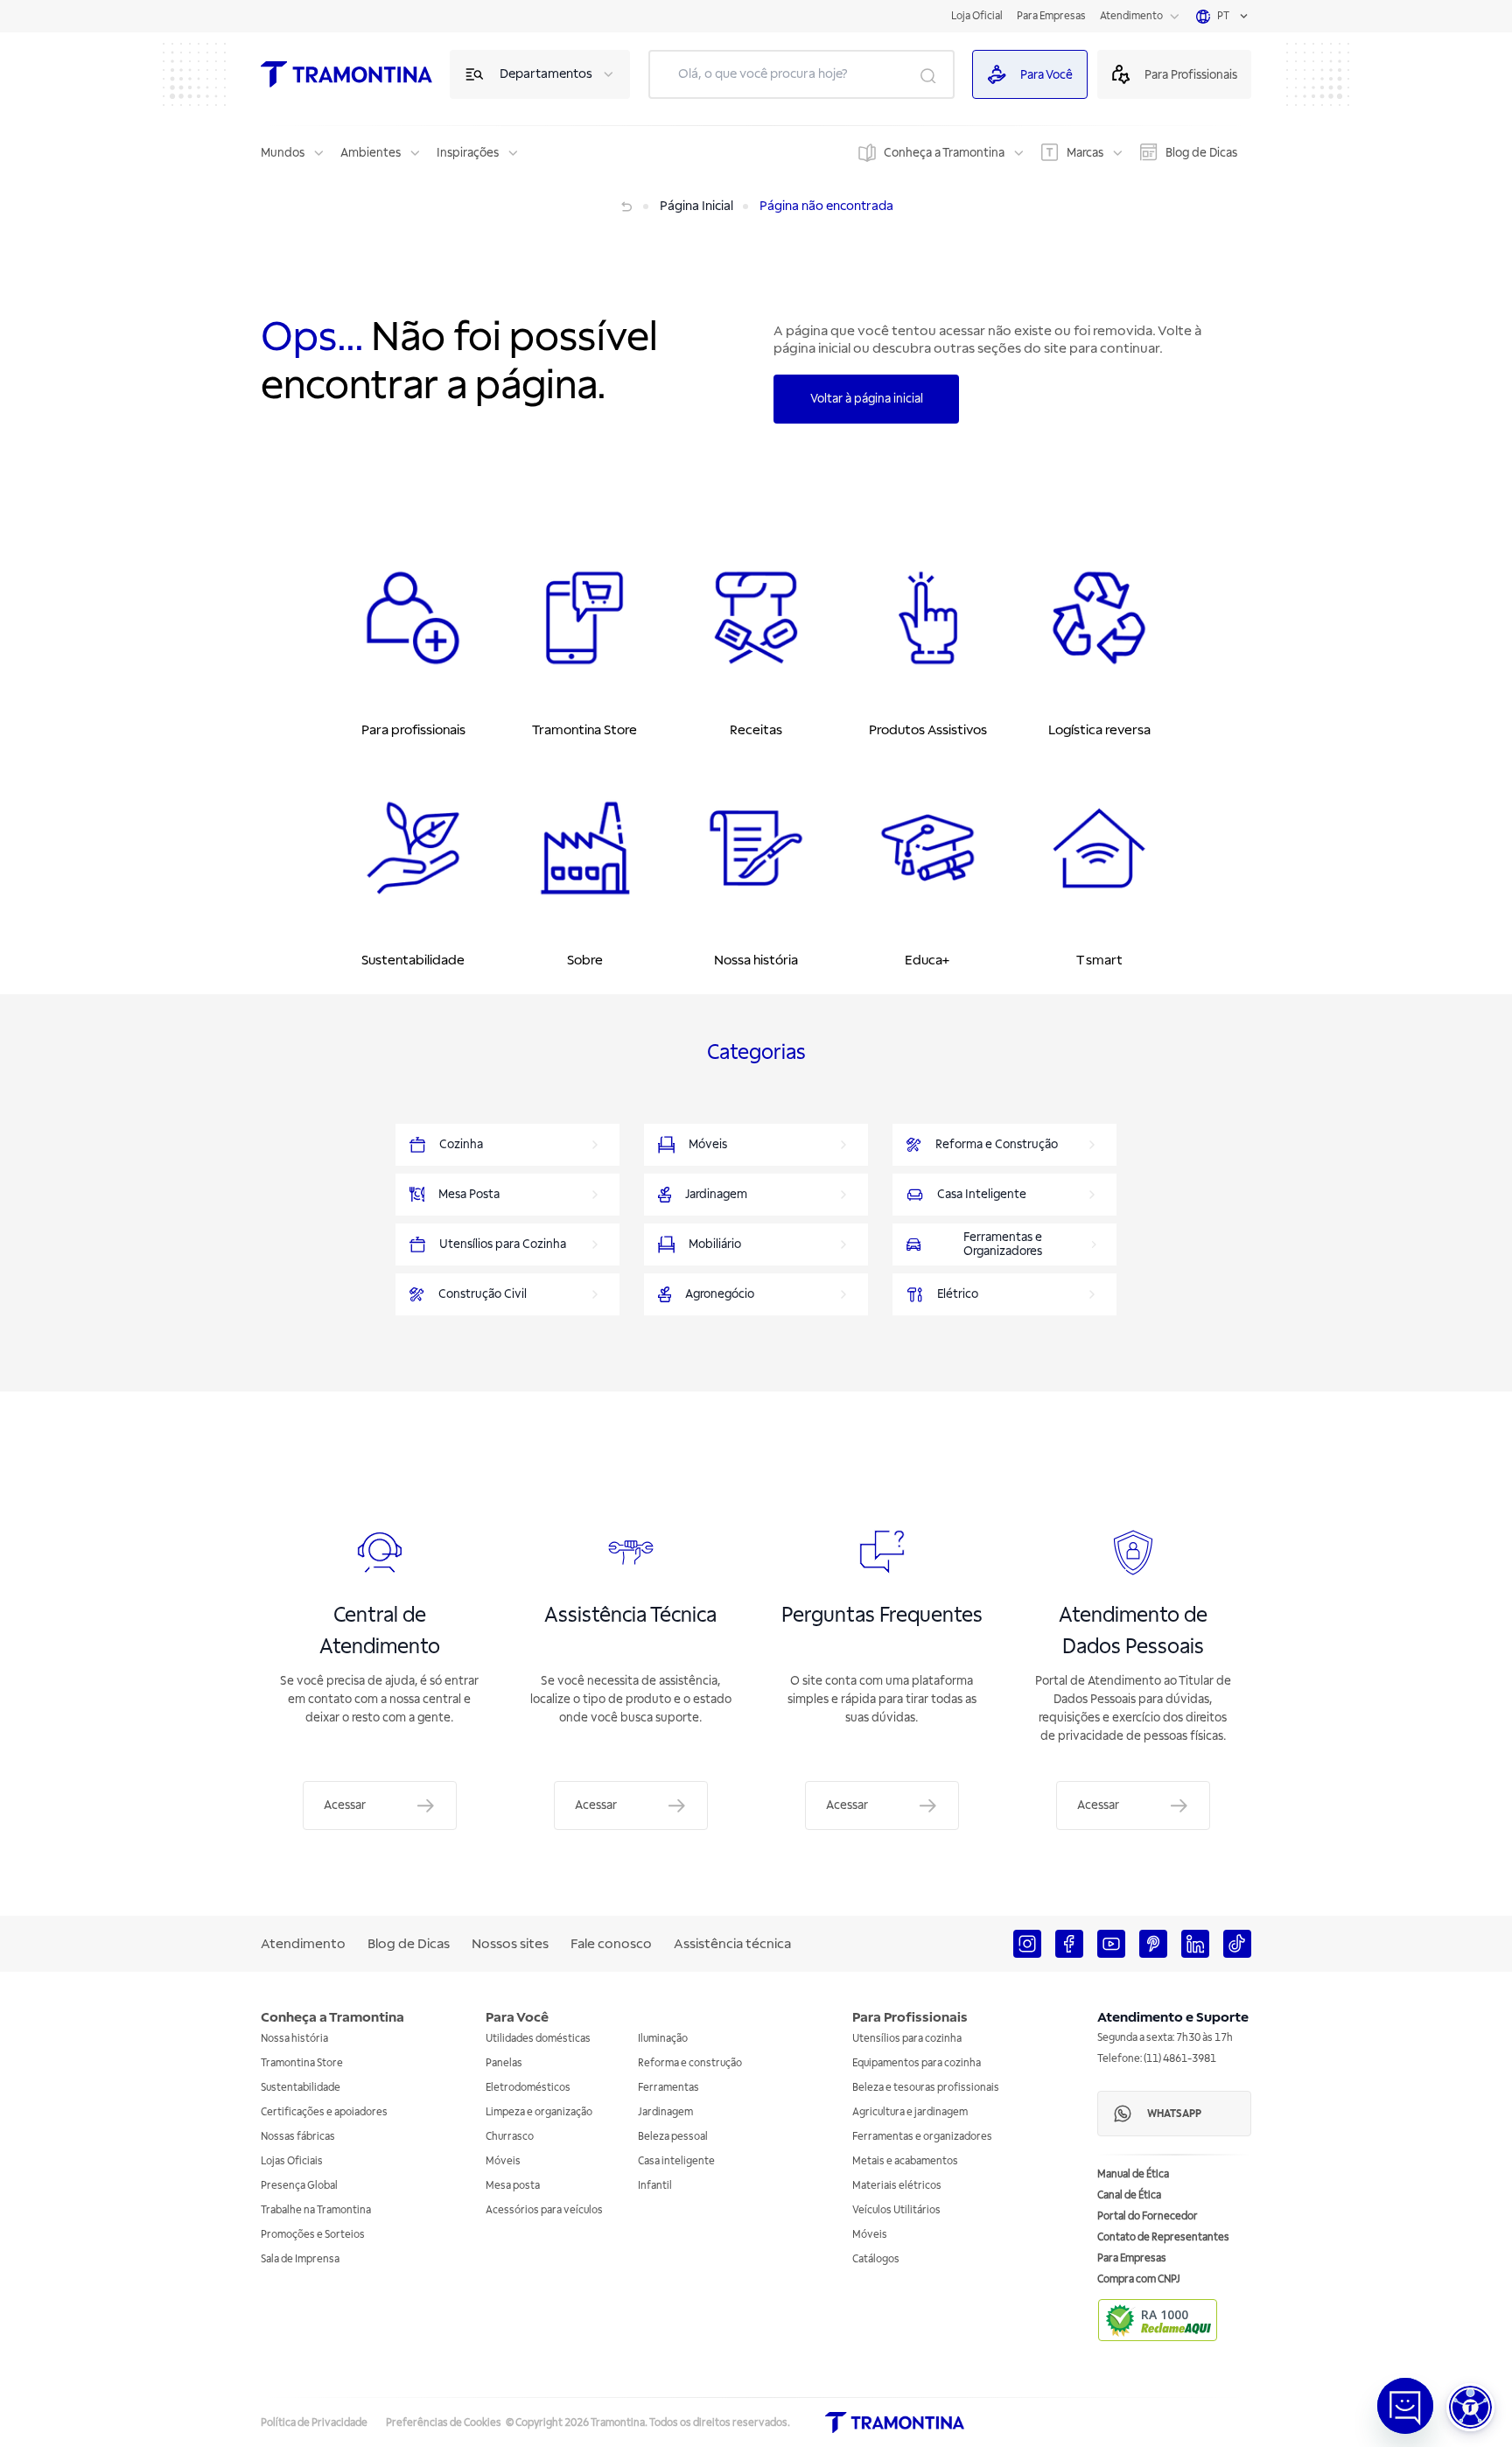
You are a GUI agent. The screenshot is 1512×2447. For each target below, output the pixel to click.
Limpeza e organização (539, 2112)
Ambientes (371, 153)
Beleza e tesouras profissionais (926, 2088)
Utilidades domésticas (538, 2039)
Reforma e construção (690, 2063)
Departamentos (546, 74)
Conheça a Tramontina (944, 153)
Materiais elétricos (897, 2186)
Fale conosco (611, 1944)
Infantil (655, 2186)
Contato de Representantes (1163, 2237)
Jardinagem (665, 2112)
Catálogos (876, 2259)
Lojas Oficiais (292, 2161)
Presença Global (299, 2186)
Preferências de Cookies (444, 2423)
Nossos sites (510, 1944)
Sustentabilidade (301, 2088)
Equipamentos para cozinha (917, 2063)
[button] (1470, 2407)
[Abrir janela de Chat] (1405, 2406)
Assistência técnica (732, 1944)
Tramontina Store (302, 2063)
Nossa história (294, 2039)
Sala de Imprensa (300, 2259)
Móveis (503, 2161)
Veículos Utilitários (896, 2210)
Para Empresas (1051, 16)
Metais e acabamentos (905, 2161)
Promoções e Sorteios (313, 2235)
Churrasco (510, 2137)
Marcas (1085, 153)
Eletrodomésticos (528, 2088)
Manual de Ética (1133, 2174)
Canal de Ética (1129, 2195)
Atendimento (1131, 16)
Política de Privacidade (314, 2423)
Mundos (283, 153)
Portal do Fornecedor (1148, 2216)
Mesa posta (513, 2186)
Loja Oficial (977, 16)
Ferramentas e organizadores (922, 2137)
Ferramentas (668, 2088)
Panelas (504, 2063)
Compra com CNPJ (1139, 2279)
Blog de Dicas (1201, 153)
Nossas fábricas (298, 2137)
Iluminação (663, 2039)
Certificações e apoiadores (324, 2112)
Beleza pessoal (673, 2137)
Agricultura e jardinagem (910, 2112)
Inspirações (468, 153)
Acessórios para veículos (544, 2210)
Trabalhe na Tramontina (316, 2210)
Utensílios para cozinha (907, 2039)
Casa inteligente (676, 2161)
